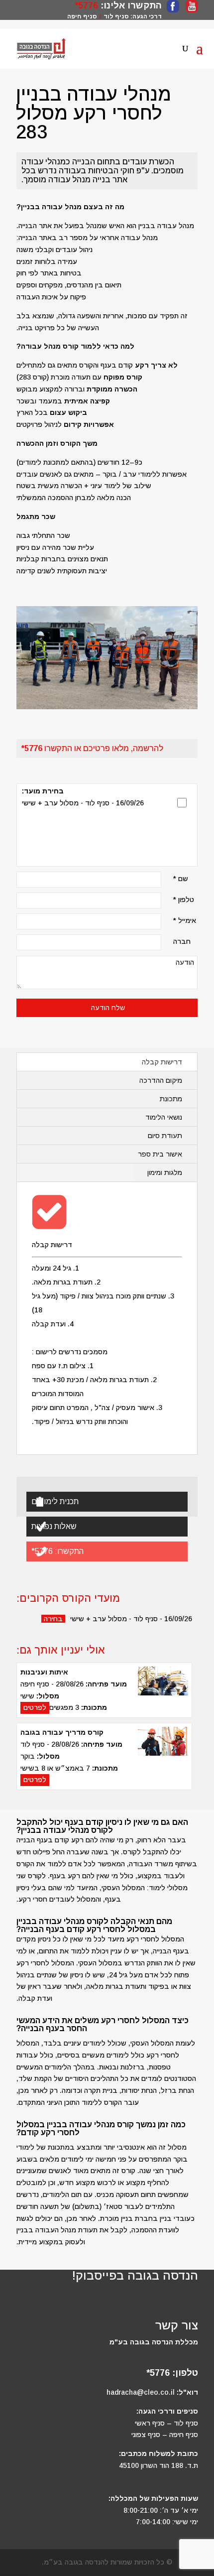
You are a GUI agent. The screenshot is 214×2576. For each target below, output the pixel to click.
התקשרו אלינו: (130, 5)
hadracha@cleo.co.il (141, 2392)
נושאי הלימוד (164, 1117)
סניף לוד (116, 16)
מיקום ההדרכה (161, 1080)
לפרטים (35, 1707)
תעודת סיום (165, 1136)
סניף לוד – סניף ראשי (166, 2423)
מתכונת (171, 1099)
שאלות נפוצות (54, 1526)
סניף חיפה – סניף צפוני (165, 2435)
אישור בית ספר (160, 1154)
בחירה (53, 1619)
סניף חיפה (82, 16)
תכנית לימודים (55, 1501)
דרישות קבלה (162, 1062)
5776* (86, 5)
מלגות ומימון (165, 1172)
